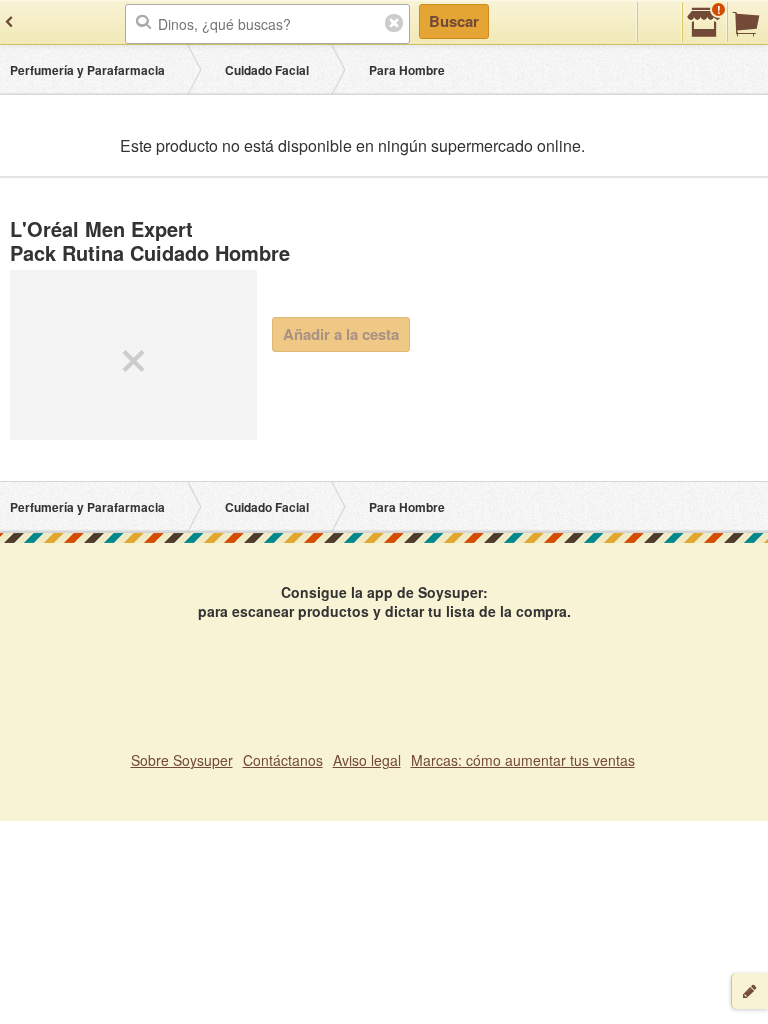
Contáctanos (283, 760)
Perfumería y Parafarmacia (87, 70)
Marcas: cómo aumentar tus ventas (523, 760)
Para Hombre (407, 70)
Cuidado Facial (267, 70)
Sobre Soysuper (182, 760)
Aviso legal (367, 760)
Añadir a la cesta (341, 334)
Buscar (454, 21)
